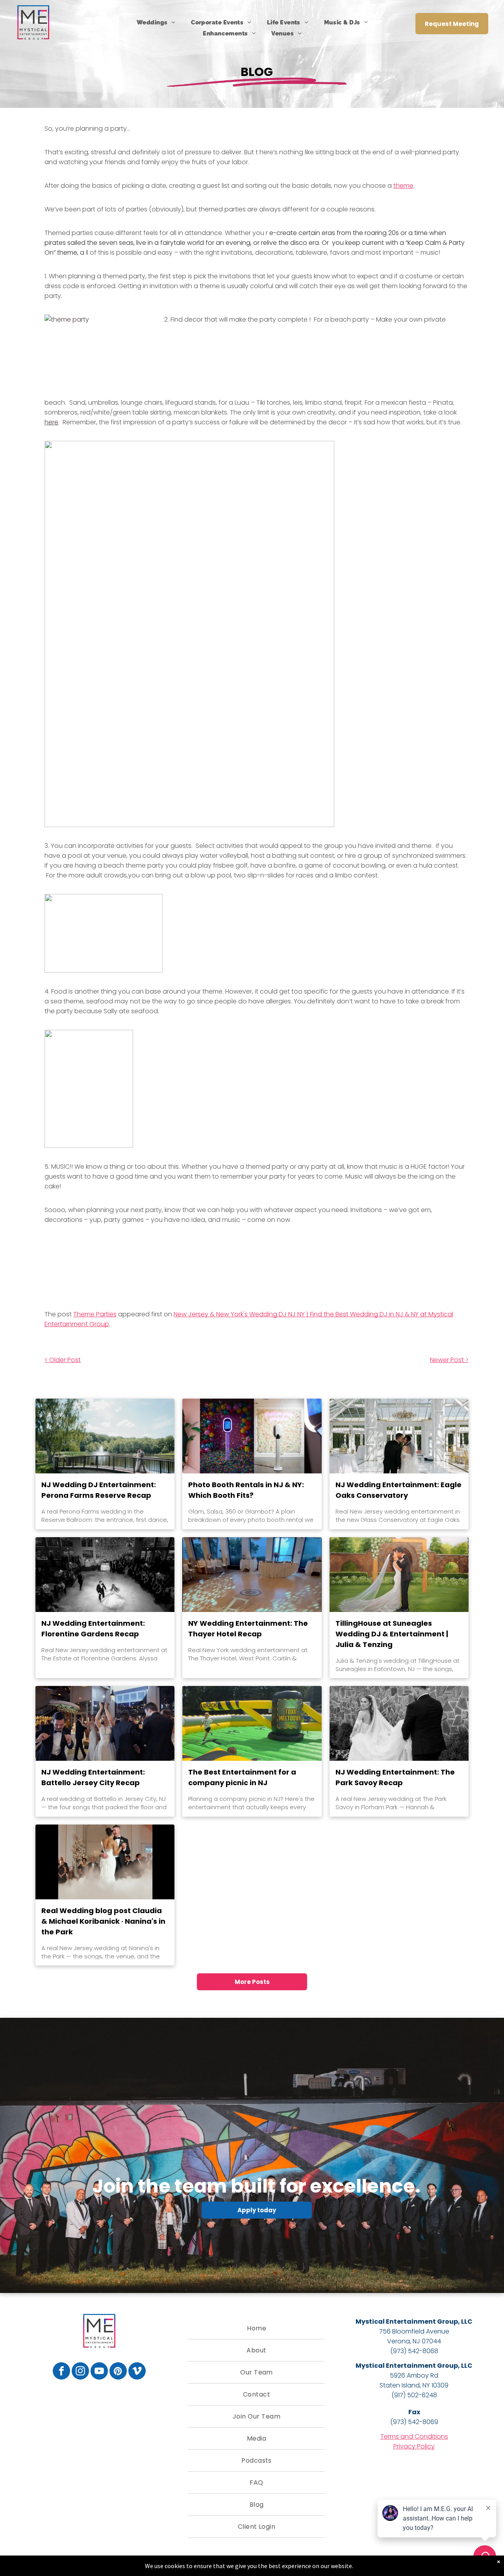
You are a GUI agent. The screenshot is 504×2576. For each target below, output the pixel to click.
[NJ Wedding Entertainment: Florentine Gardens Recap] (105, 1575)
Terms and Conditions (414, 2436)
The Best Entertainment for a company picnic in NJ (242, 1777)
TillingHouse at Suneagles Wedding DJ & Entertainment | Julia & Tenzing (392, 1634)
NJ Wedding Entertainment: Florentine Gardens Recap (93, 1629)
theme (403, 186)
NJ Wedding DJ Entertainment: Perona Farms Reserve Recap (99, 1490)
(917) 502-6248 (414, 2395)
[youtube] (99, 2372)
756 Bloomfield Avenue (414, 2331)
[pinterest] (118, 2372)
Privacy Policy (414, 2446)
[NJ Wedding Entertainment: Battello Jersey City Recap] (105, 1723)
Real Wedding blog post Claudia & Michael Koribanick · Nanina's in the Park (103, 1921)
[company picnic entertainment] (252, 1723)
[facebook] (61, 2372)
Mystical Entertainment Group (407, 2322)
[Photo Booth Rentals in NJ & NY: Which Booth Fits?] (252, 1436)
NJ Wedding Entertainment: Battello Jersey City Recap (93, 1777)
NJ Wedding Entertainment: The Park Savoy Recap (395, 1777)
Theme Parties (95, 1314)
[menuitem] (156, 22)
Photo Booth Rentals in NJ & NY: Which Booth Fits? (246, 1490)
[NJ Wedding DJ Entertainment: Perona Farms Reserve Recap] (105, 1436)
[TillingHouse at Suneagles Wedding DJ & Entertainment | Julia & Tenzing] (399, 1575)
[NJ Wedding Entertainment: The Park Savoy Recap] (399, 1723)
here (51, 422)
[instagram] (80, 2372)
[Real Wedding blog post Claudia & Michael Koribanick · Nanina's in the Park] (105, 1862)
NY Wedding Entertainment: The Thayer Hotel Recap (248, 1629)
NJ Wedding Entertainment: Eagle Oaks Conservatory (398, 1490)
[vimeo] (137, 2372)
